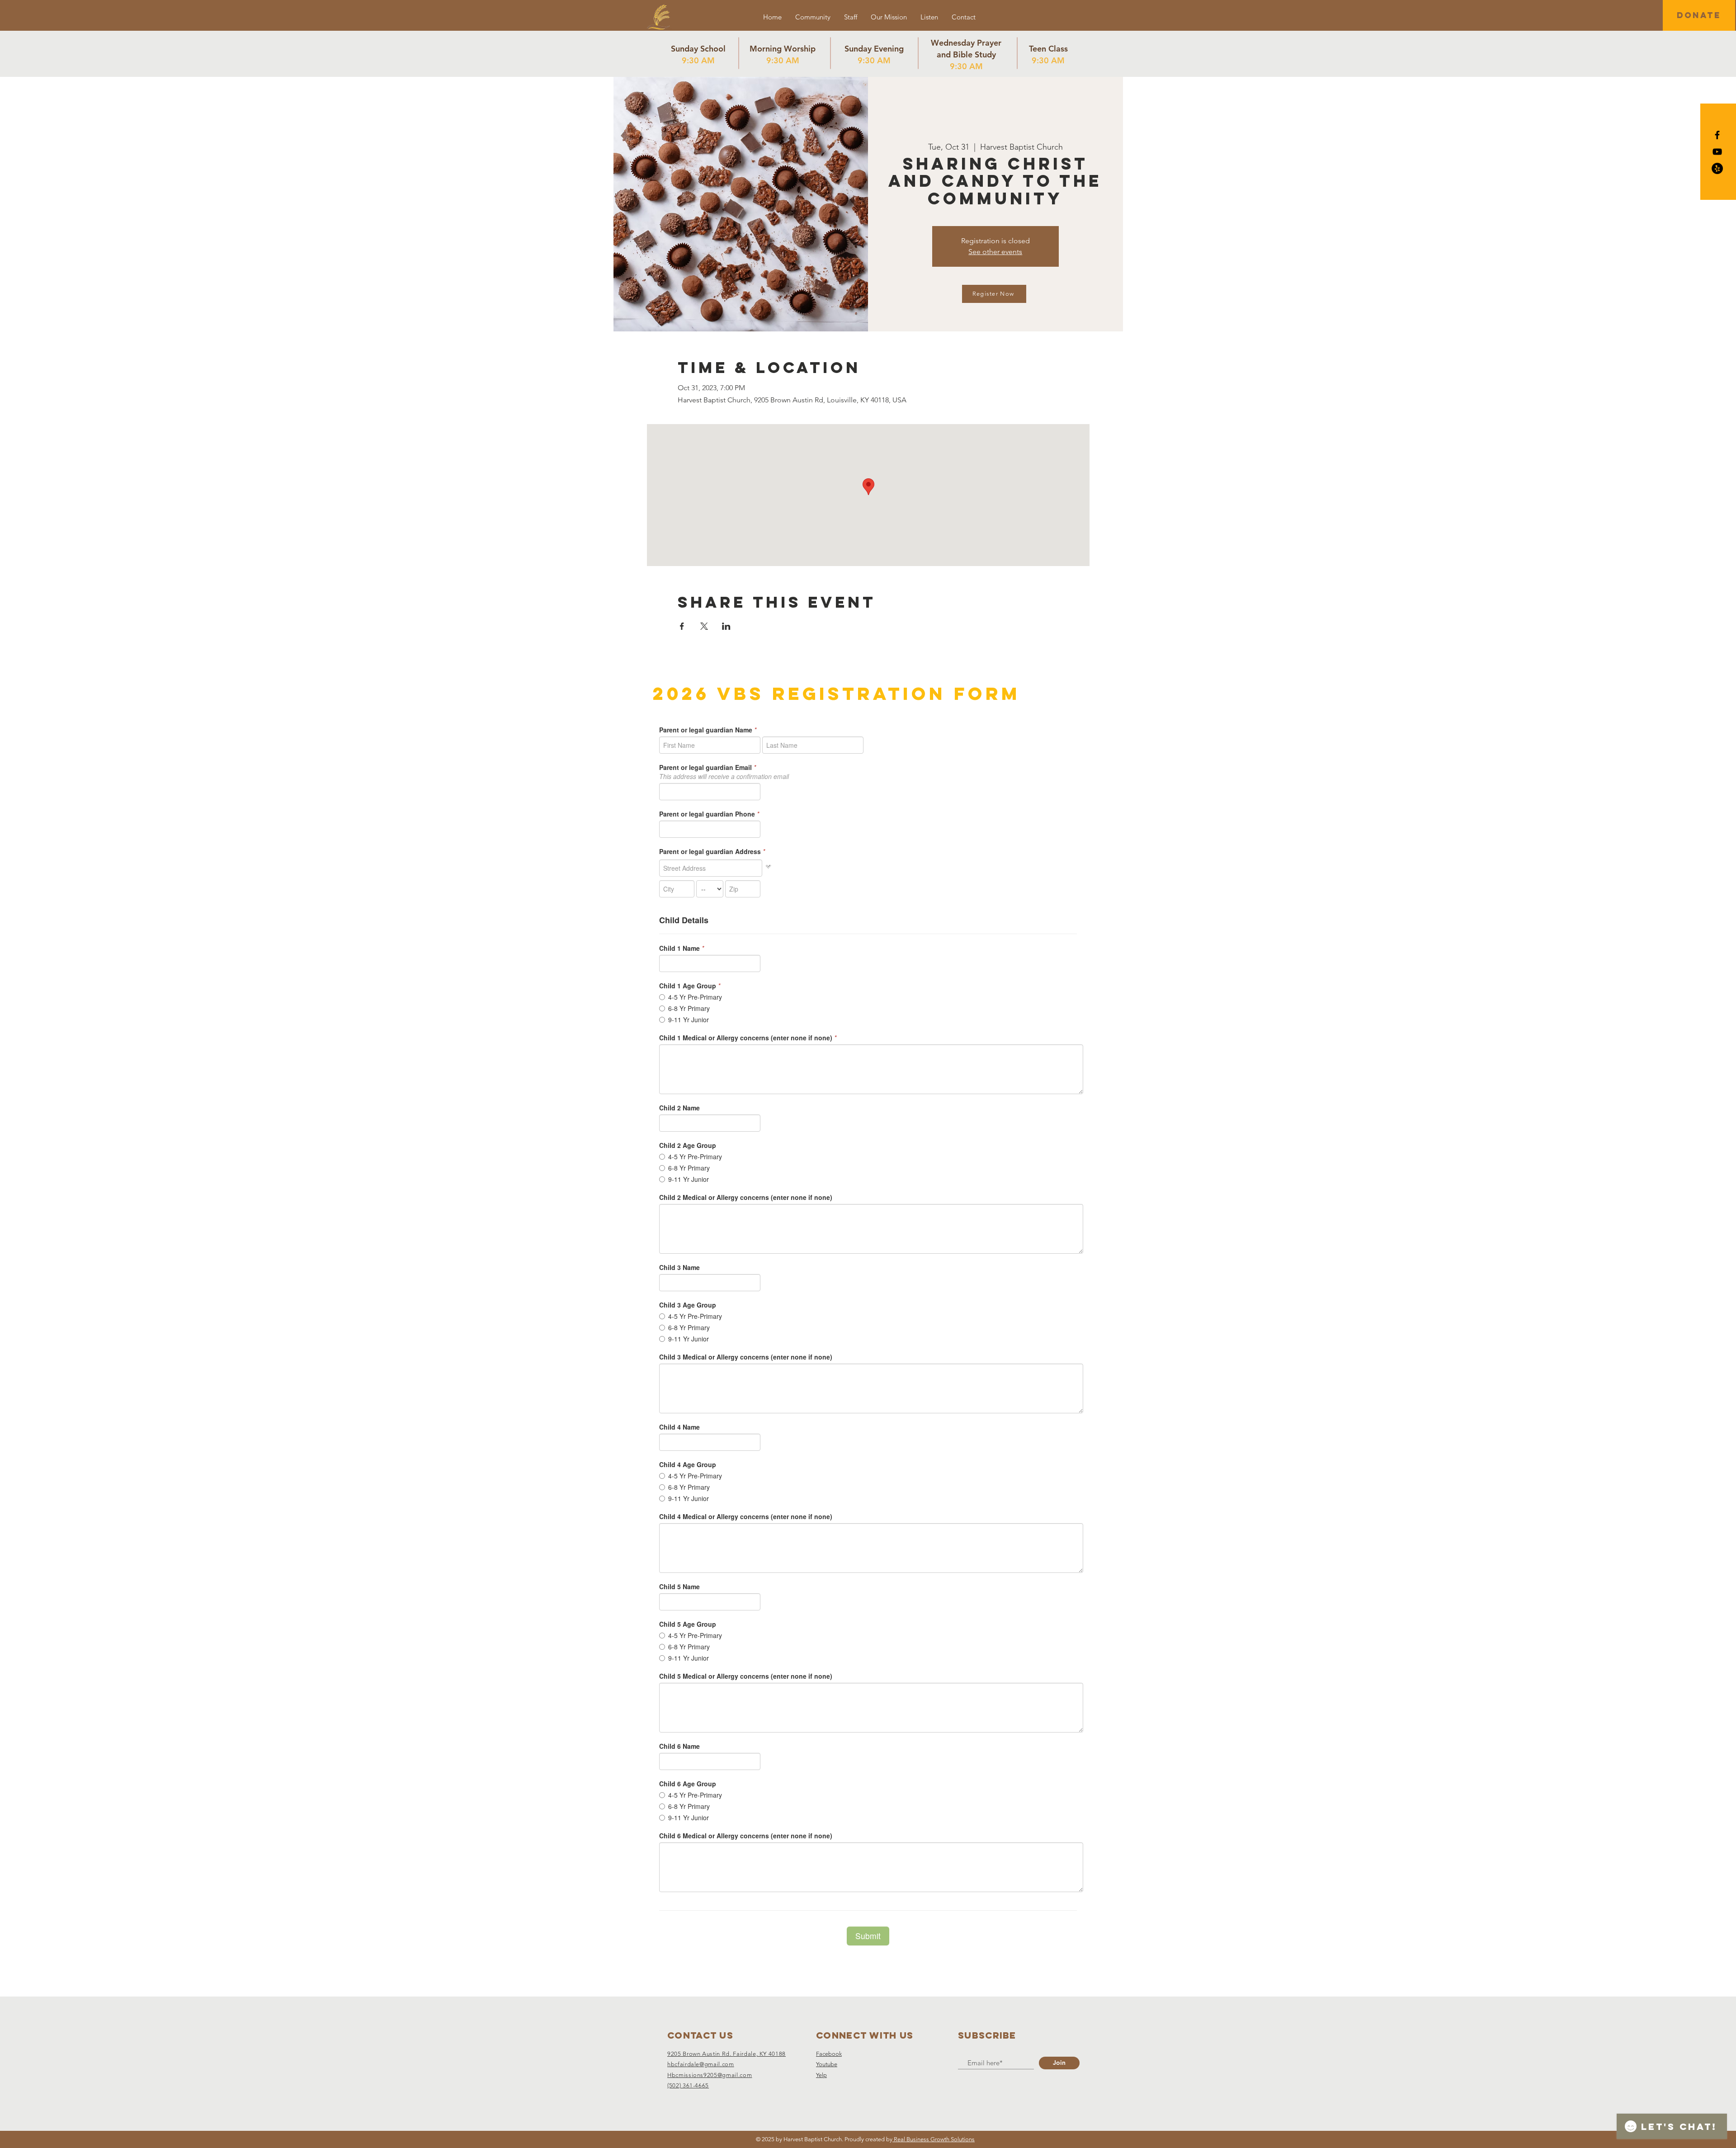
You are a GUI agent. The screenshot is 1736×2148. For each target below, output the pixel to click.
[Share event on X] (704, 626)
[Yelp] (1717, 168)
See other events (995, 252)
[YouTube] (1717, 152)
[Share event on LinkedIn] (726, 626)
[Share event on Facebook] (682, 626)
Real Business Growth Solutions (934, 2139)
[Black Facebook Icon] (1717, 135)
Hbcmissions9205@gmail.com (710, 2075)
